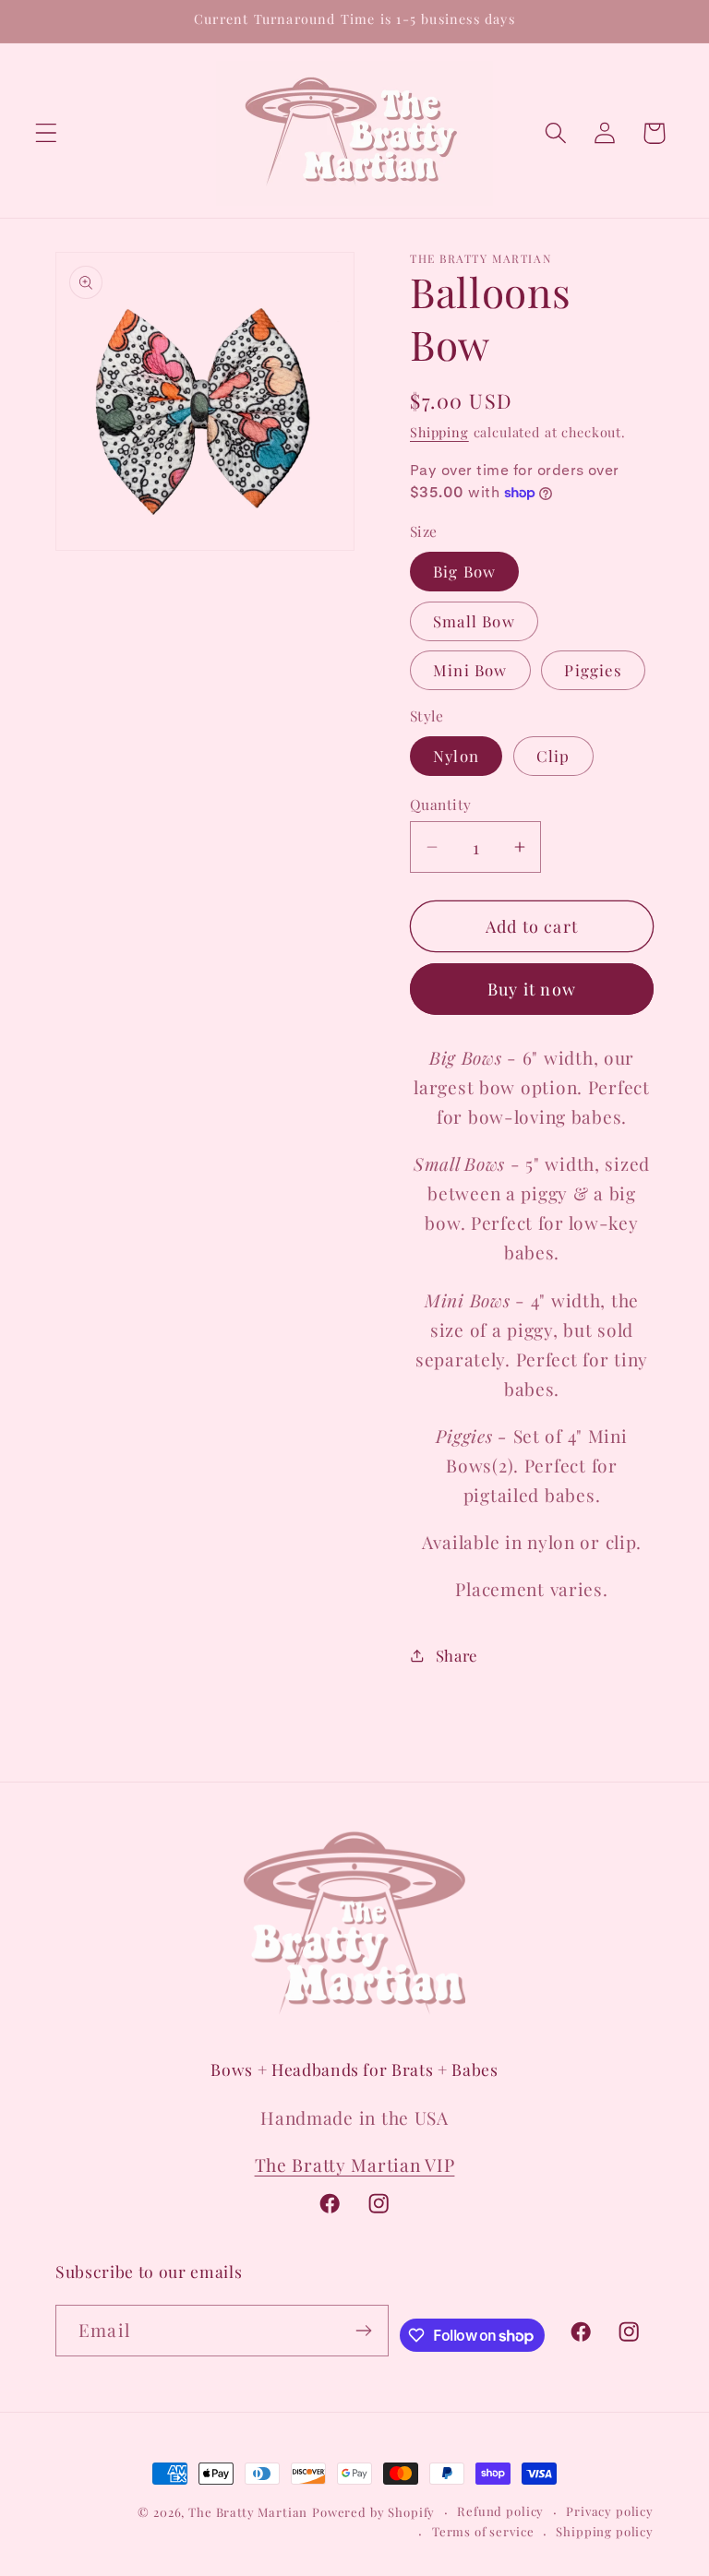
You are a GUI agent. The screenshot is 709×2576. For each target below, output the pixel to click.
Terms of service (483, 2531)
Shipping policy (605, 2531)
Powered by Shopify (373, 2512)
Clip (553, 756)
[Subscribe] (363, 2331)
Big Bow (464, 571)
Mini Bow (470, 670)
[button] (47, 133)
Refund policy (500, 2511)
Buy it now (532, 989)
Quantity (441, 804)
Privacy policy (610, 2511)
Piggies (593, 670)
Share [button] (457, 1655)
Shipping (439, 432)
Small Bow (474, 621)
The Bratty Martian (248, 2512)
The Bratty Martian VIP (355, 2165)
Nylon (456, 756)
